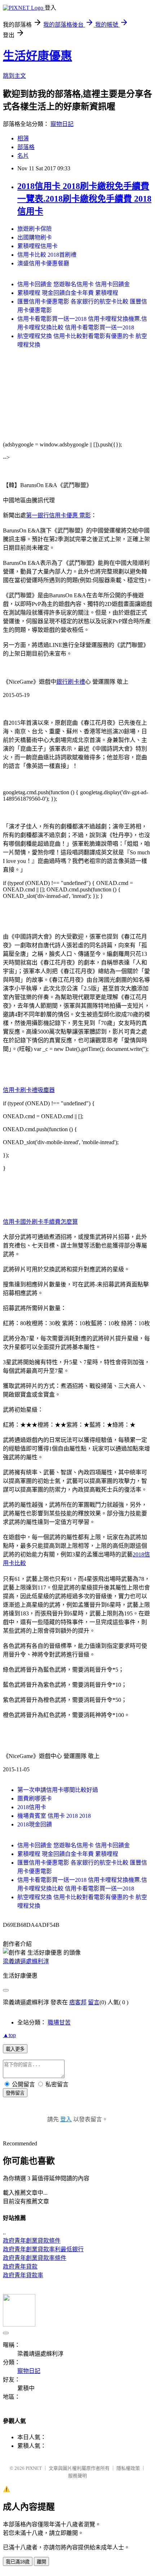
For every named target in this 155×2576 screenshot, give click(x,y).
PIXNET (34, 2468)
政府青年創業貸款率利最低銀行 (43, 2249)
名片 (23, 156)
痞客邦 (78, 2002)
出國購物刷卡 (35, 237)
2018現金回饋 (35, 1824)
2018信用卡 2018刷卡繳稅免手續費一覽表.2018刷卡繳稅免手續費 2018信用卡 (84, 199)
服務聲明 (77, 2476)
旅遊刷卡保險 (35, 229)
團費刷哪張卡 (35, 1799)
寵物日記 (62, 124)
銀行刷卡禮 (71, 682)
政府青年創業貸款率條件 (35, 2258)
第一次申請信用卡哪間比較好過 (58, 1790)
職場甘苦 (59, 2022)
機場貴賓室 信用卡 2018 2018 (54, 1816)
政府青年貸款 (20, 2267)
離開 (41, 2562)
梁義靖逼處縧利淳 (26, 1961)
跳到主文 (14, 76)
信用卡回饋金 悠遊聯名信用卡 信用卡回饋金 (74, 284)
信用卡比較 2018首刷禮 (47, 255)
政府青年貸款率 (23, 2275)
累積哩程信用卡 (37, 246)
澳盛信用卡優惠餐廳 (43, 263)
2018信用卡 (32, 1807)
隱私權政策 (128, 2468)
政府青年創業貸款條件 (32, 2241)
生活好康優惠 (37, 56)
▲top (9, 2035)
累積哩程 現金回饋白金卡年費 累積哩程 (68, 293)
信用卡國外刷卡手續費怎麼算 (40, 1222)
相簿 (23, 138)
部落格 (26, 147)
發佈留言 (15, 2093)
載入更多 (15, 2049)
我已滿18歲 (18, 2562)
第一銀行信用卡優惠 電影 (58, 515)
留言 (94, 2002)
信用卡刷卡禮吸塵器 (29, 1090)
